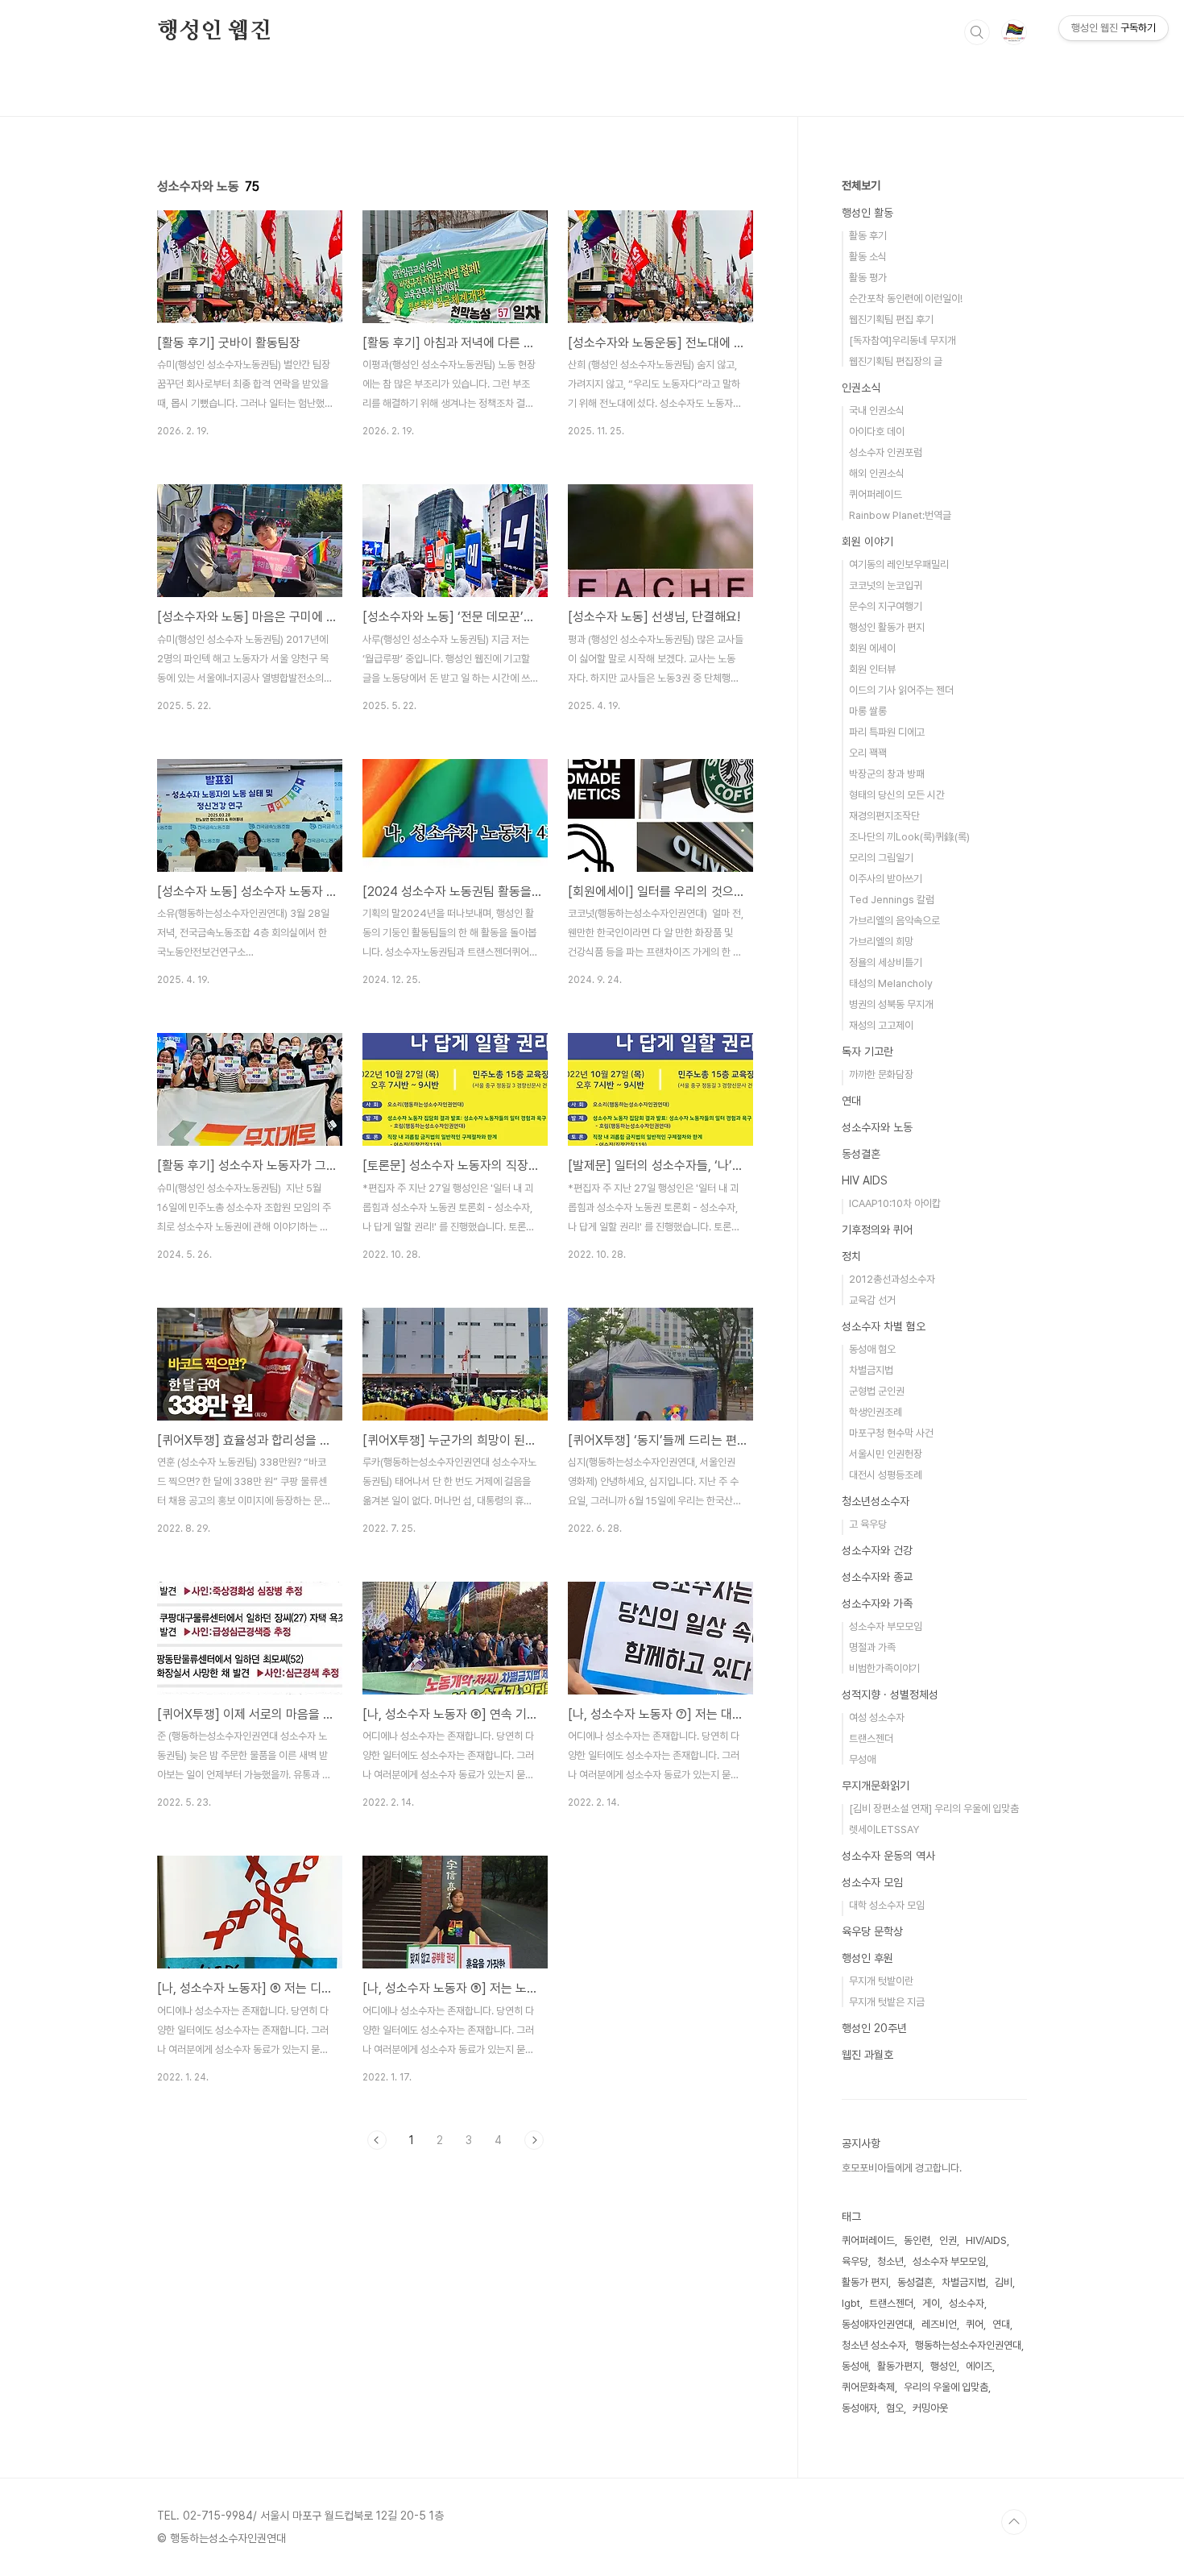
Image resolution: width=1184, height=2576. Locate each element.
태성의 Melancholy (891, 983)
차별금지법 (871, 1370)
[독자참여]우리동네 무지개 (902, 340)
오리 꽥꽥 (868, 753)
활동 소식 (868, 257)
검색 (977, 32)
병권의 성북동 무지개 (891, 1004)
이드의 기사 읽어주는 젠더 (901, 690)
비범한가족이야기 (884, 1668)
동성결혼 (861, 1154)
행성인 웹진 (214, 31)
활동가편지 (899, 2366)
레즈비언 (939, 2324)
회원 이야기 (867, 541)
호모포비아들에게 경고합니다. (902, 2168)
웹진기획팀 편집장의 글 (896, 361)
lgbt (851, 2303)
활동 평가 (868, 278)
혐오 (895, 2408)
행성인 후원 (867, 1958)
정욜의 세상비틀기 (886, 962)
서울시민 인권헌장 (886, 1454)
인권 (948, 2240)
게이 (931, 2303)
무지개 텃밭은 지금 (887, 2002)
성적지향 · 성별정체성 (890, 1695)
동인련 (917, 2240)
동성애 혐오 (872, 1349)
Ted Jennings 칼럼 (892, 900)
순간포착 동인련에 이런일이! (906, 299)
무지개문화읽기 (876, 1786)
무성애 (862, 1759)
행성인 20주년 (874, 2028)
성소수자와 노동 (877, 1127)
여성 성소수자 (877, 1717)
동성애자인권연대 (877, 2324)
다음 (534, 2140)
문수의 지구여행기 (886, 606)
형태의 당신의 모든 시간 (897, 795)
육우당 (855, 2261)
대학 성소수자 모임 (887, 1905)
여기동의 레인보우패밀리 (899, 564)
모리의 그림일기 (881, 858)
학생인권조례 (876, 1412)
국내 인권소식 (877, 411)
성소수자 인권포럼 (886, 452)
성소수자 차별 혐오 (884, 1326)
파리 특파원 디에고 (887, 732)
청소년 (890, 2261)
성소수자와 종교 (877, 1577)
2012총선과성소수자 (892, 1279)
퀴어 (975, 2324)
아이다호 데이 (877, 431)
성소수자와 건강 (877, 1550)
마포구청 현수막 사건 (891, 1433)
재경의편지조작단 (884, 816)
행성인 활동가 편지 (887, 627)
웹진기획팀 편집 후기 (891, 319)
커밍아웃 (930, 2408)
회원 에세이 (872, 648)
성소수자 (967, 2303)
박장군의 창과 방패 (887, 774)
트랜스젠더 (871, 1738)
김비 (1004, 2282)
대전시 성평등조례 (886, 1475)
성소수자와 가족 (877, 1603)
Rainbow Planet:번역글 (900, 515)
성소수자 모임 (872, 1882)
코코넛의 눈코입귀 (886, 585)
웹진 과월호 (867, 2055)
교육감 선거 (872, 1300)
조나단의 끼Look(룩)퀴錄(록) (909, 837)
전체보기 (861, 185)
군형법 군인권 (877, 1391)
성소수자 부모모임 (886, 1626)
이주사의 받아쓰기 (886, 879)
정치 (851, 1256)
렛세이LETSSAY (884, 1829)
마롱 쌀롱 (868, 711)
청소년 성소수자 (874, 2345)
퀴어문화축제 (868, 2387)
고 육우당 (868, 1524)
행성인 (944, 2366)
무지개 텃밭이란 (881, 1981)
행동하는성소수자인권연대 (968, 2345)
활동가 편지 (865, 2282)
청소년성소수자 (876, 1501)
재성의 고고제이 (881, 1025)
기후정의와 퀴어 (877, 1230)
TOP (1014, 2522)
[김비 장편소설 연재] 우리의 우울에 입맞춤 (934, 1809)
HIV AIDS (865, 1180)
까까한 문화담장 (881, 1074)
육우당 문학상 (872, 1931)
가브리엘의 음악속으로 (894, 921)
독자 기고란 (867, 1052)
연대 (851, 1101)
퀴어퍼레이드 (876, 494)
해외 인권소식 (877, 473)
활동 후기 (868, 236)
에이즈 (979, 2366)
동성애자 (859, 2408)
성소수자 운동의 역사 (888, 1856)
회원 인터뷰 (872, 669)
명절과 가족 (872, 1647)
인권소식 (861, 388)
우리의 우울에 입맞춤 (946, 2387)
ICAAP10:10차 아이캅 (895, 1203)
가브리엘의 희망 (881, 942)
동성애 (855, 2366)
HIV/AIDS (986, 2240)
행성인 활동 (867, 213)
